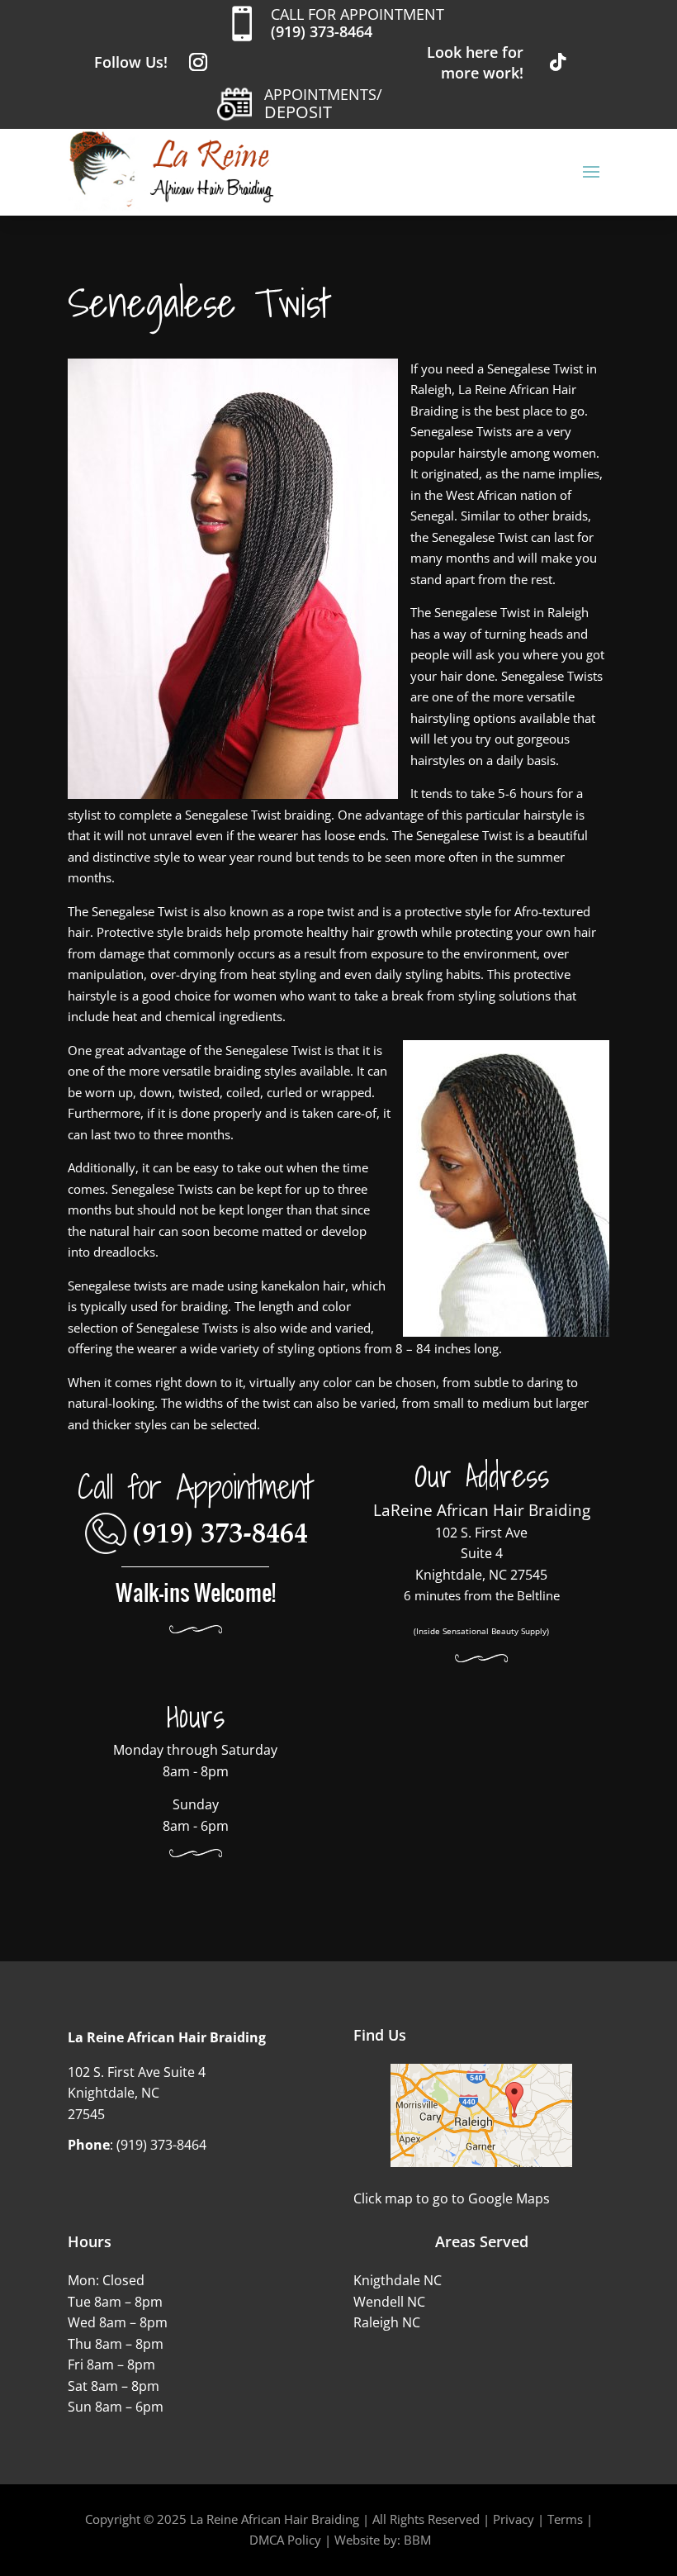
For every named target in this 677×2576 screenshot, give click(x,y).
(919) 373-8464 (322, 31)
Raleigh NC (387, 2322)
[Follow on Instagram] (198, 62)
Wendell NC (389, 2302)
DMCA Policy (285, 2540)
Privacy (514, 2519)
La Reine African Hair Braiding (275, 2519)
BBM (417, 2540)
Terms (565, 2519)
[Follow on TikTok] (558, 62)
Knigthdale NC (398, 2280)
